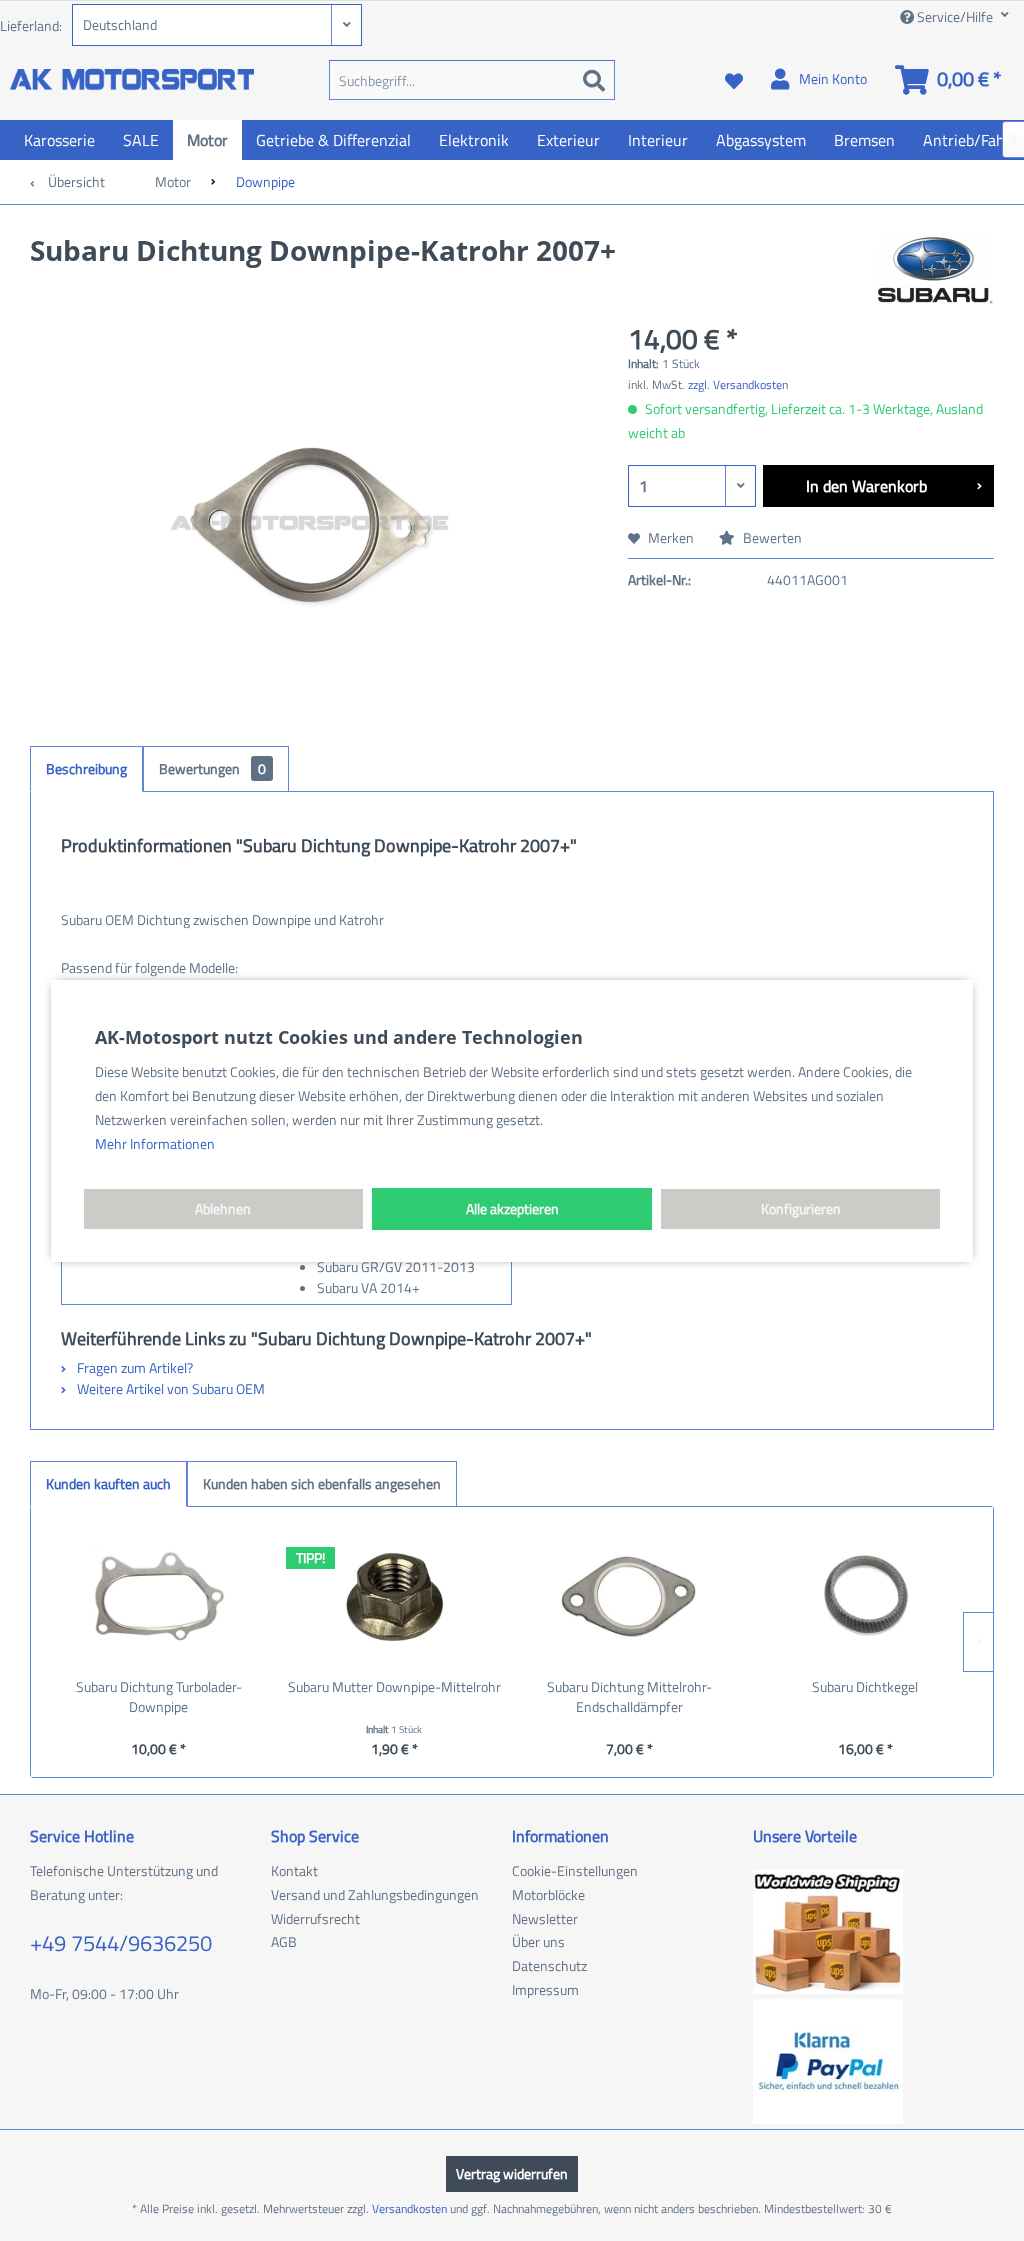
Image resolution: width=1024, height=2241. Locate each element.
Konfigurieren (801, 1208)
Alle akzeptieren (512, 1208)
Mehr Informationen (155, 1143)
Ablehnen (223, 1208)
